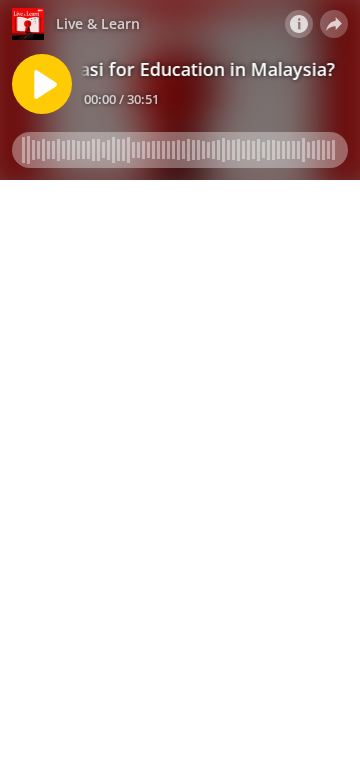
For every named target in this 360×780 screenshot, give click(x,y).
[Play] (42, 84)
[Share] (334, 24)
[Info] (299, 24)
